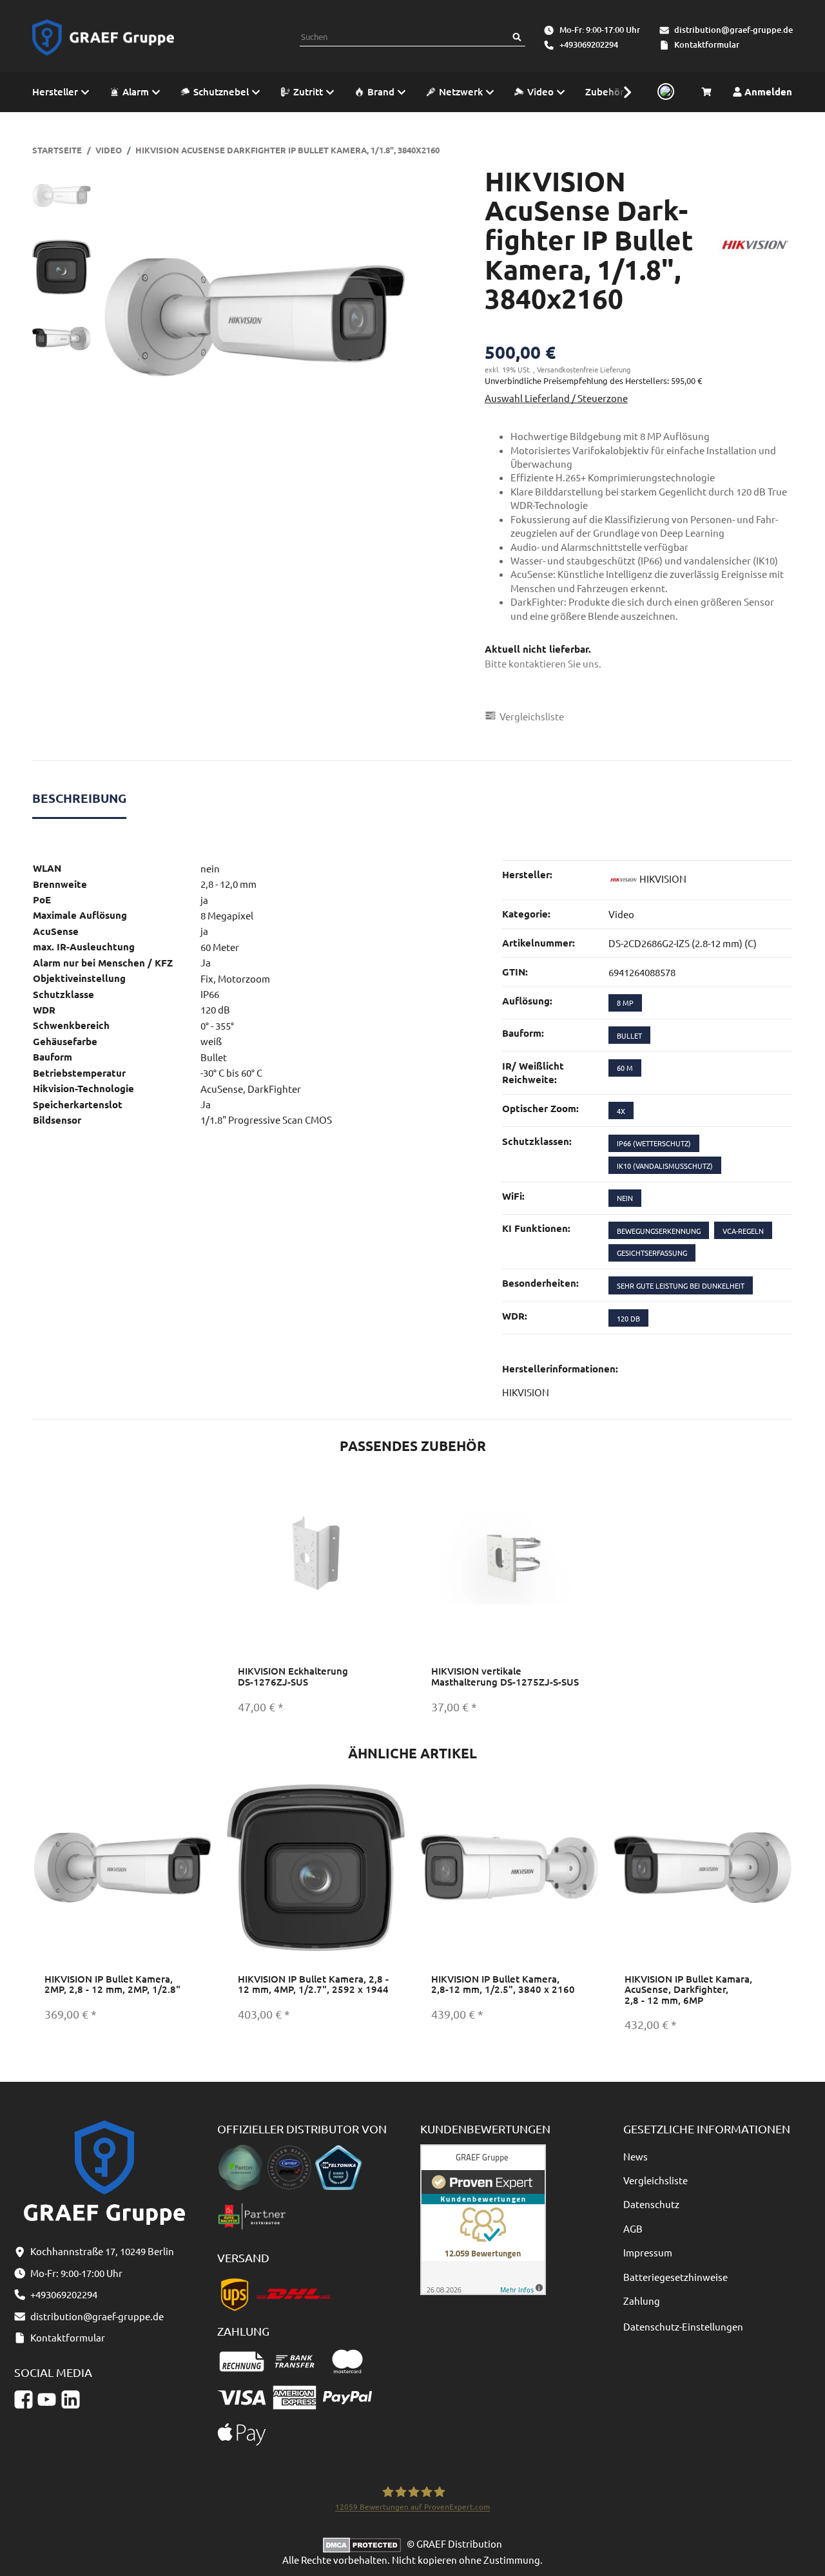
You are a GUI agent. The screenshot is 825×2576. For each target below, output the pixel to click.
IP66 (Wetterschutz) (654, 1143)
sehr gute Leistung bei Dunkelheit (681, 1285)
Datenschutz (651, 2204)
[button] (621, 92)
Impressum (648, 2252)
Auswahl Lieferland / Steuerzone (556, 398)
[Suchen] (517, 37)
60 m (625, 1068)
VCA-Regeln (743, 1231)
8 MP (625, 1003)
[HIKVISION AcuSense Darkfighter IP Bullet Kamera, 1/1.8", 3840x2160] (255, 317)
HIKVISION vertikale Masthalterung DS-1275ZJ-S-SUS (505, 1676)
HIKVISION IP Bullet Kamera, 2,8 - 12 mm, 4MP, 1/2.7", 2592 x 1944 (313, 1984)
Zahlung (642, 2301)
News (636, 2156)
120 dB (628, 1318)
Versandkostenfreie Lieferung (584, 369)
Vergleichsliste (655, 2180)
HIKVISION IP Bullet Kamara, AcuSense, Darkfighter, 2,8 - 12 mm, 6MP (688, 1989)
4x (621, 1111)
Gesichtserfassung (652, 1253)
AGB (633, 2228)
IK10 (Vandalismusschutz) (665, 1166)
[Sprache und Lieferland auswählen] (664, 92)
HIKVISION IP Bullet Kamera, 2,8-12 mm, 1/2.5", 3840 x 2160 (503, 1984)
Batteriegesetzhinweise (675, 2277)
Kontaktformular (707, 44)
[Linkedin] (71, 2400)
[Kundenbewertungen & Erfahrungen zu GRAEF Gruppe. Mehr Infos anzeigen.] (483, 2217)
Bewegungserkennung (659, 1231)
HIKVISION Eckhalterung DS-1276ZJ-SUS (293, 1676)
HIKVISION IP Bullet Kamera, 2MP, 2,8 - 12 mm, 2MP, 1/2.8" (112, 1984)
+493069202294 (589, 44)
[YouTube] (47, 2400)
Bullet (629, 1035)
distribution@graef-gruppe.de (733, 30)
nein (625, 1198)
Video (621, 914)
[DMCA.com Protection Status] (365, 2543)
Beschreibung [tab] (79, 798)
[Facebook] (24, 2400)
